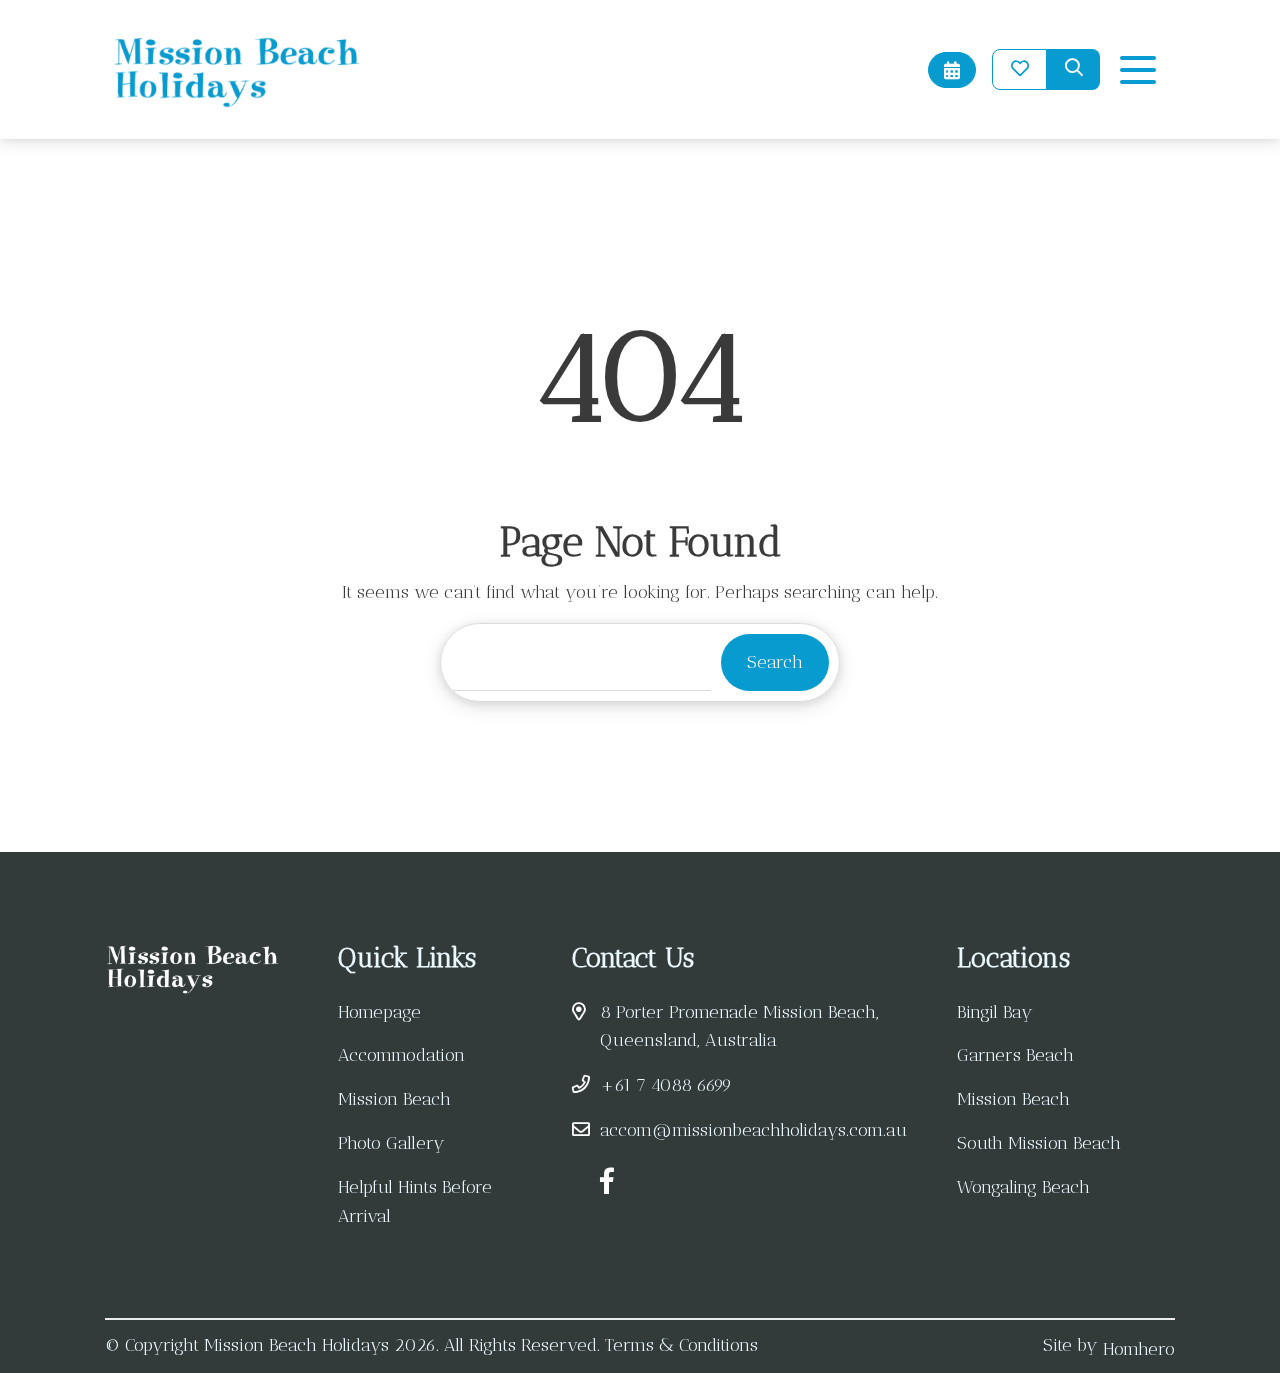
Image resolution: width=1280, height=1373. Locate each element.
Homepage (379, 1012)
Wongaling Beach (1023, 1187)
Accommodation (401, 1055)
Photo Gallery (391, 1143)
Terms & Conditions (681, 1345)
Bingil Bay (995, 1012)
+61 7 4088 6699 (666, 1085)
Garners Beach (1015, 1055)
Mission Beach (394, 1099)
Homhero (1139, 1349)
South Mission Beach (1039, 1143)
